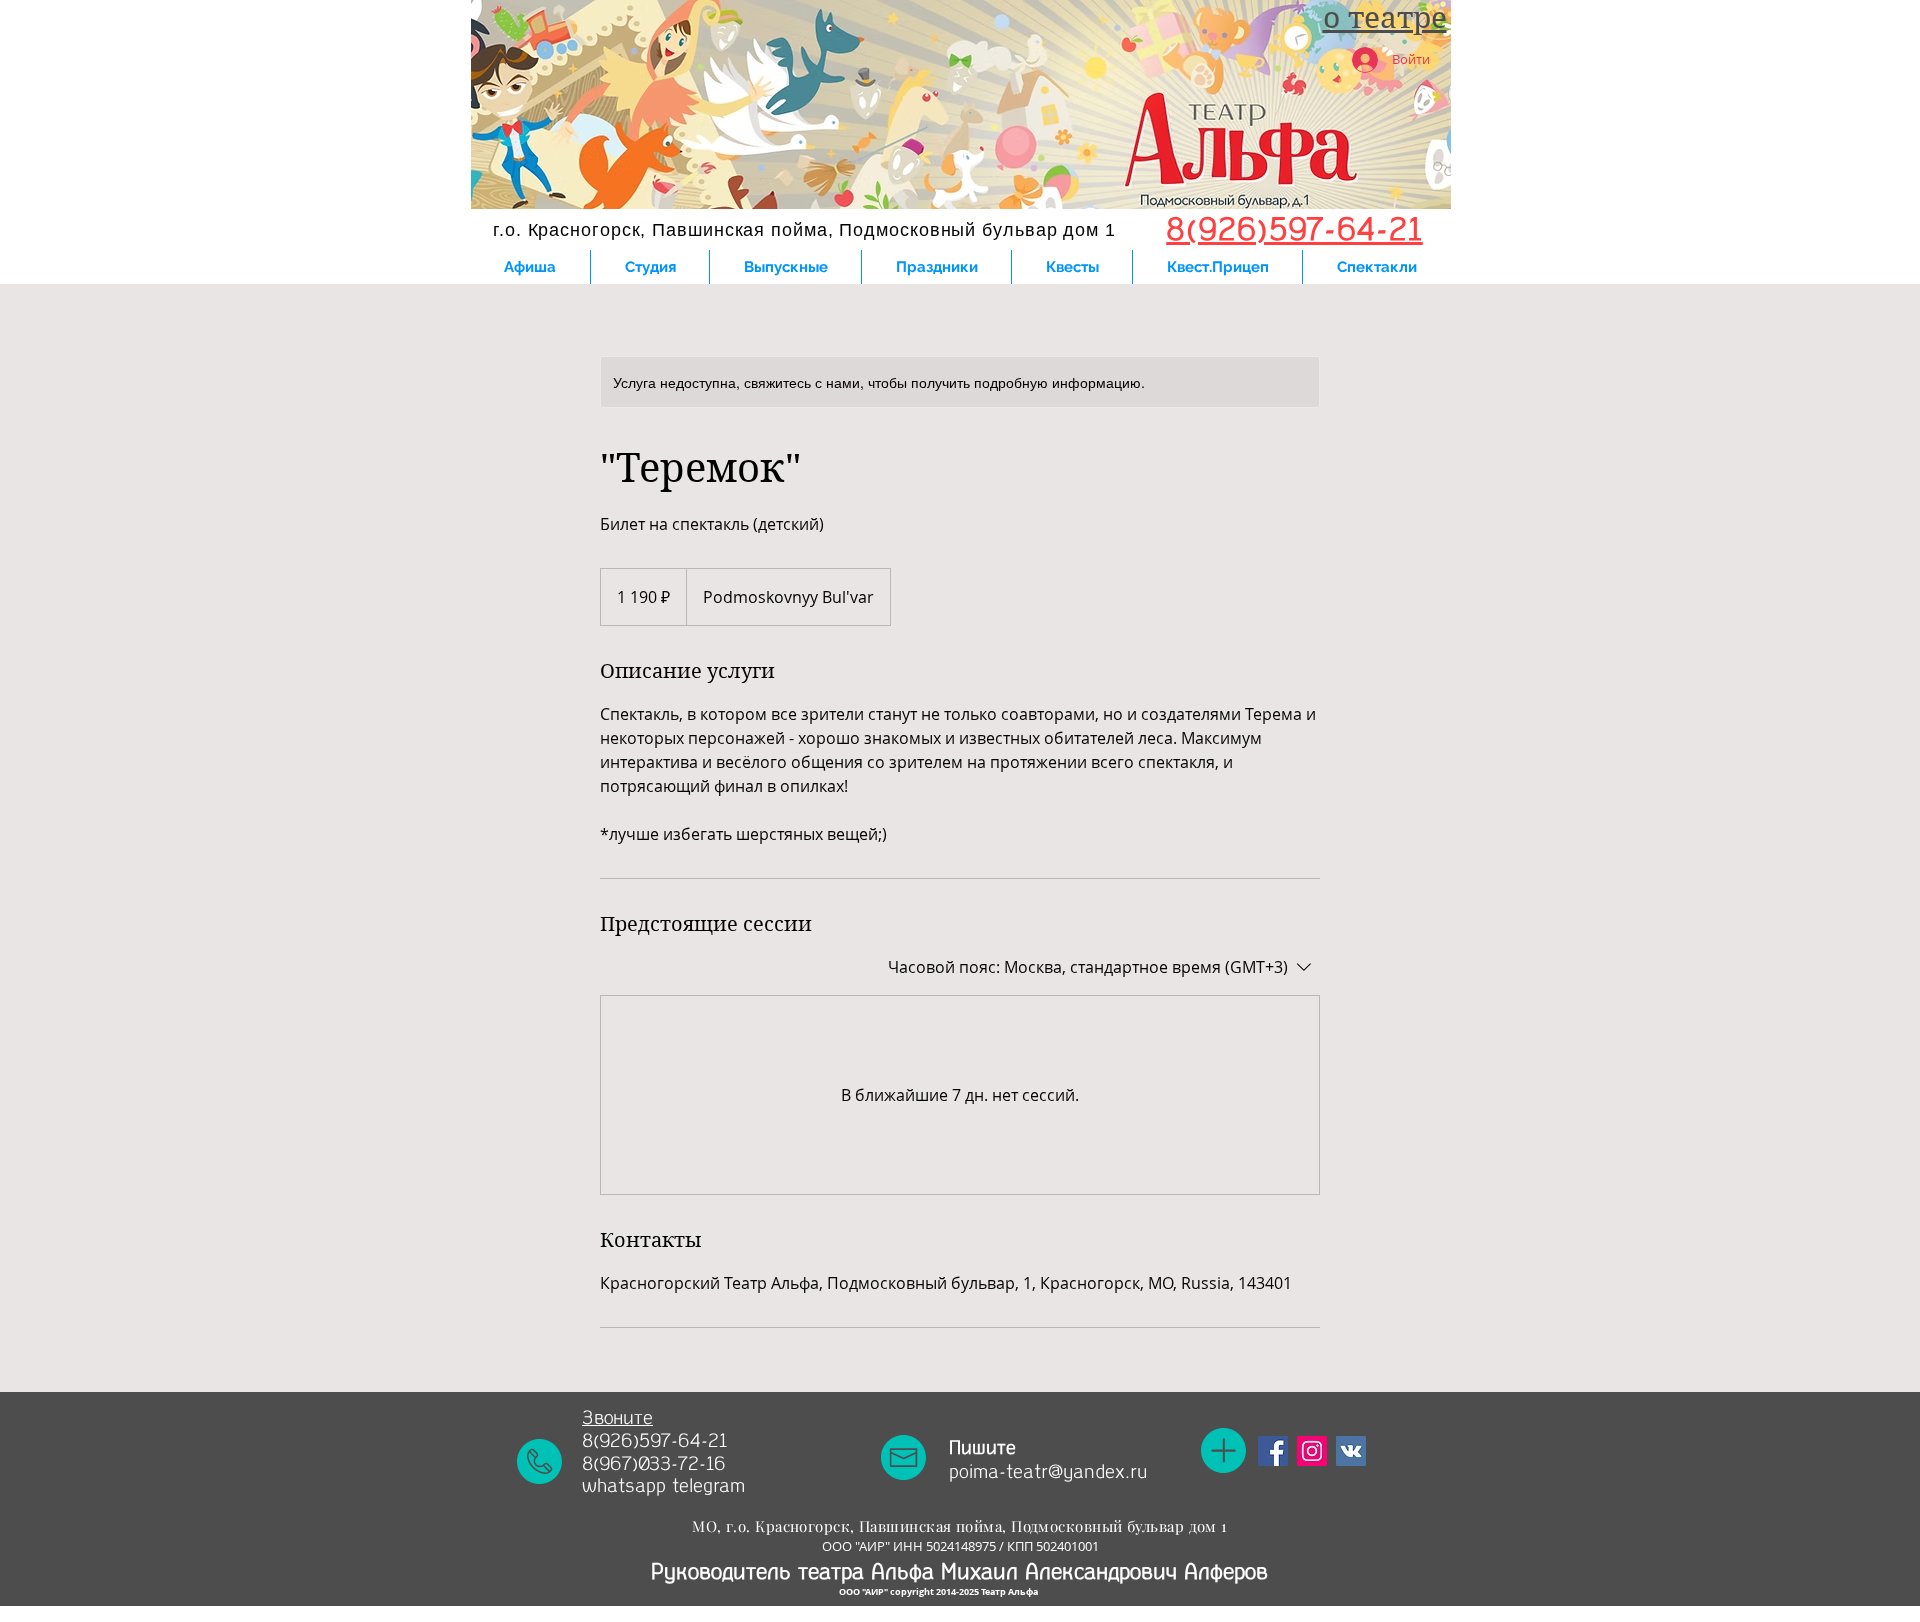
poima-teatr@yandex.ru (1048, 1472)
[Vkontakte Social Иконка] (1351, 1451)
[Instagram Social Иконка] (1312, 1451)
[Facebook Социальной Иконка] (1273, 1451)
